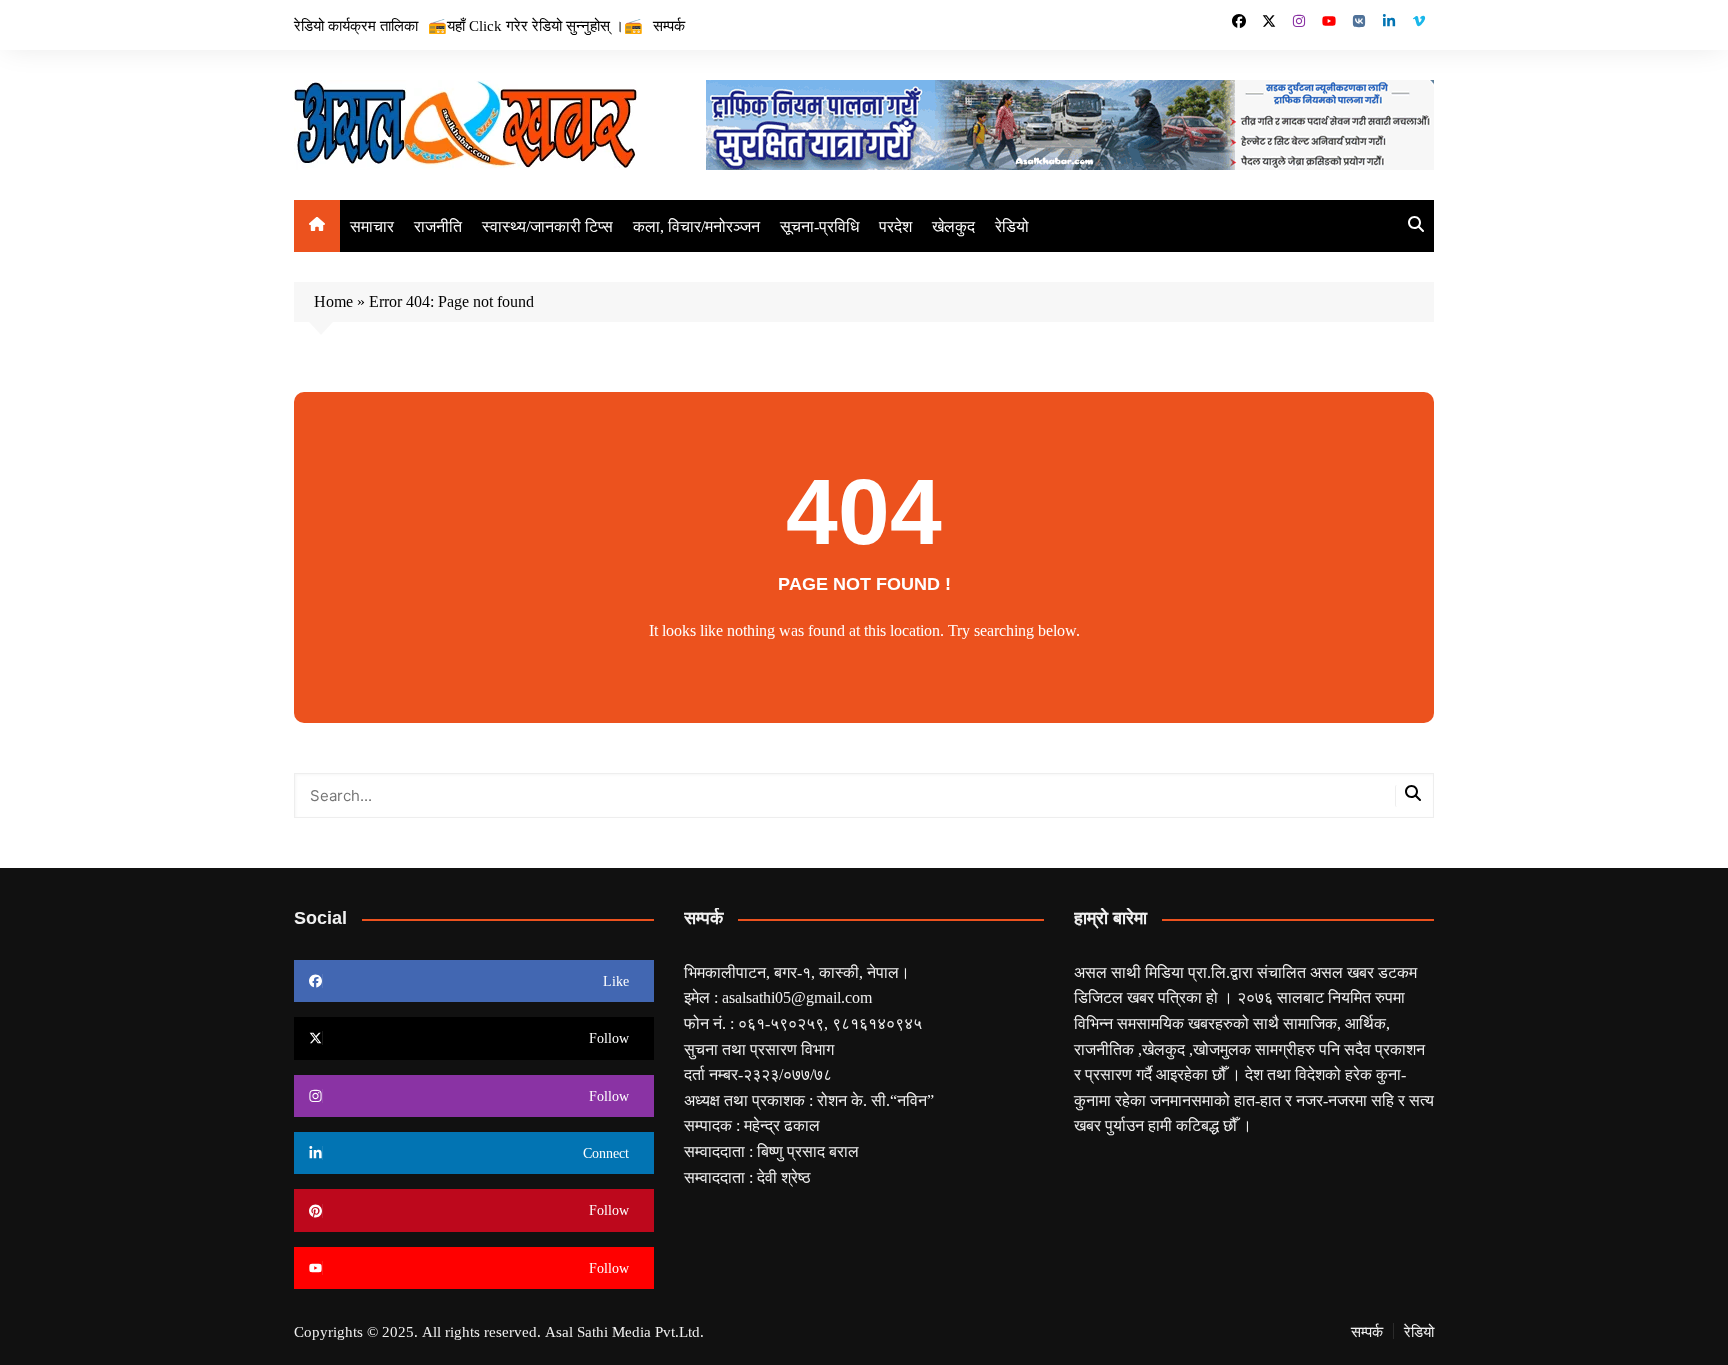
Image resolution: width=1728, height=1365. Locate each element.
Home (333, 301)
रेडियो (1012, 226)
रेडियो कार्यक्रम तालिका (356, 25)
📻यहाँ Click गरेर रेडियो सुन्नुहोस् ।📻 (535, 25)
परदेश (895, 226)
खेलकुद (953, 226)
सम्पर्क (669, 25)
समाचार (372, 226)
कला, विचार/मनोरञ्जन (696, 226)
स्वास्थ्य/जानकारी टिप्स (547, 226)
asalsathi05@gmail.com (797, 997)
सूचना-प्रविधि (819, 226)
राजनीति (438, 226)
